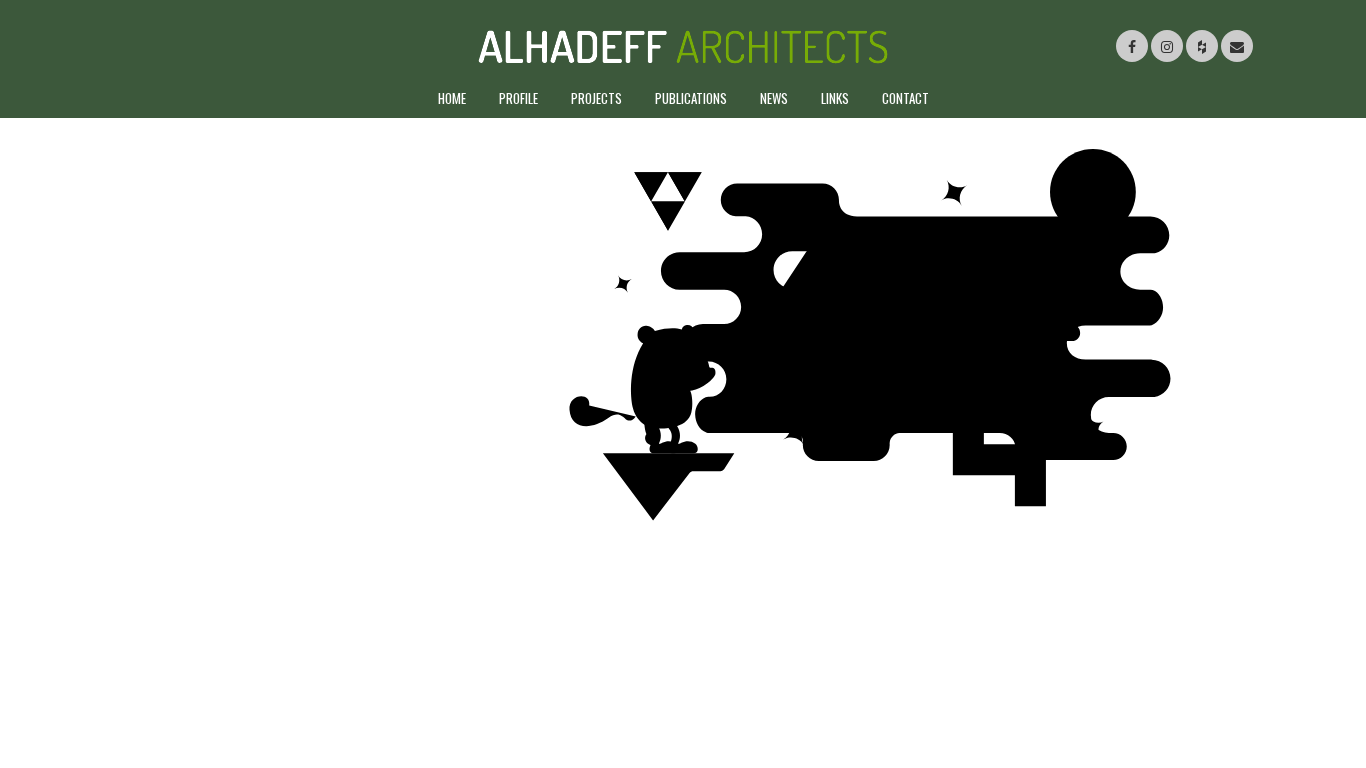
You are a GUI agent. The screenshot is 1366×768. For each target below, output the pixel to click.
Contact (905, 98)
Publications (691, 98)
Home (452, 98)
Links (835, 98)
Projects (596, 98)
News (774, 98)
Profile (518, 98)
